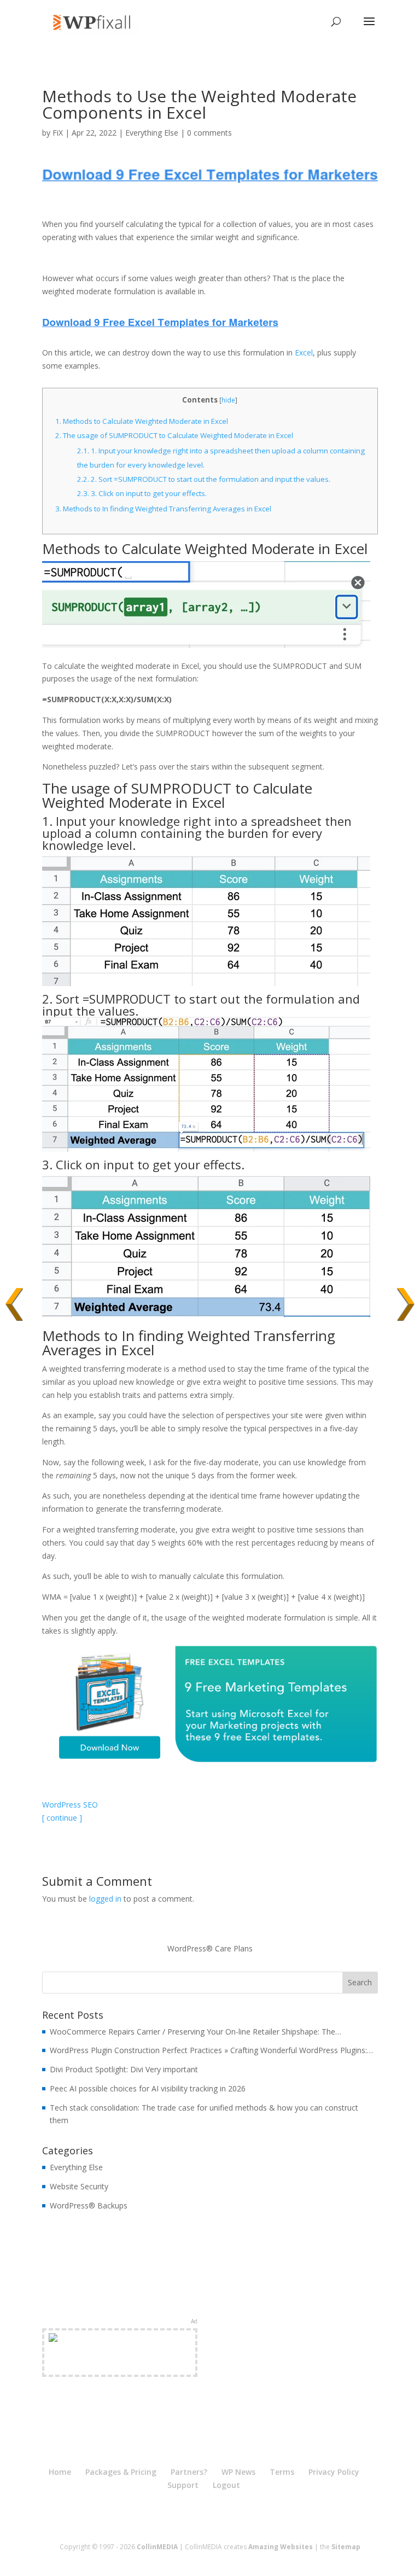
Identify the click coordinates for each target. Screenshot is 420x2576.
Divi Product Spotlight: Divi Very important (124, 2069)
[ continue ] (62, 1818)
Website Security (79, 2186)
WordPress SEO (70, 1805)
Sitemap (346, 2547)
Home (60, 2472)
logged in (105, 1899)
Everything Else (152, 133)
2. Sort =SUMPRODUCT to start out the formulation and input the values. (204, 479)
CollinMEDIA (157, 2547)
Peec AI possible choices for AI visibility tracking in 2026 (148, 2088)
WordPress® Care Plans (210, 1948)
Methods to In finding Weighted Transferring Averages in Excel (163, 509)
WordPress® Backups (89, 2205)
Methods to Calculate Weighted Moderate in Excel (142, 421)
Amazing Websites (281, 2547)
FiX (58, 133)
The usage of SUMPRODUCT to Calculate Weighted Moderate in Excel (174, 435)
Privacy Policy (334, 2472)
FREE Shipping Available (119, 2365)
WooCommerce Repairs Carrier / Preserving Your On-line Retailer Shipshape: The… (196, 2032)
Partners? (189, 2472)
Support (183, 2485)
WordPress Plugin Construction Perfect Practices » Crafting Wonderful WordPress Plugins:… (211, 2050)
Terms (282, 2472)
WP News (238, 2472)
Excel (304, 352)
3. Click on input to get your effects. (142, 493)
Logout (226, 2485)
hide (228, 400)
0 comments (209, 133)
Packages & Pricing (121, 2472)
